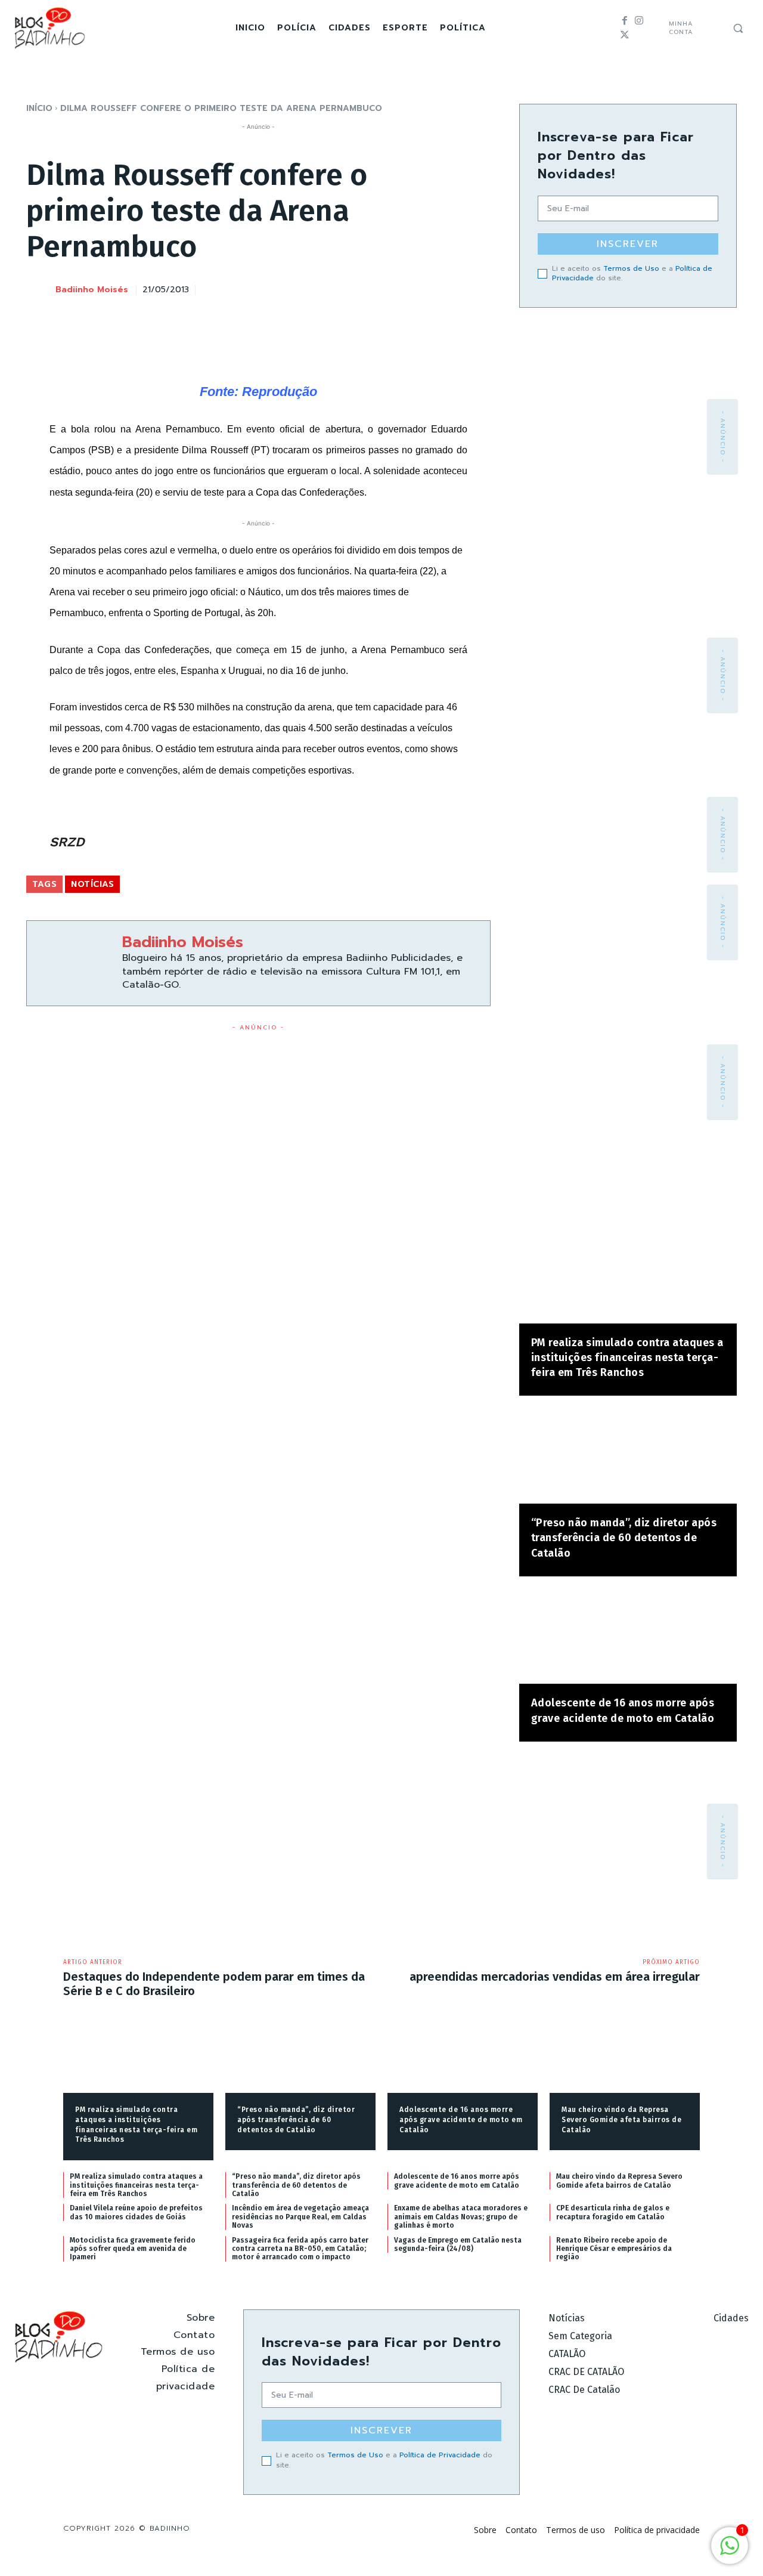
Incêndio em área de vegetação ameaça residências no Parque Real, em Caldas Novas (300, 2217)
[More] (478, 288)
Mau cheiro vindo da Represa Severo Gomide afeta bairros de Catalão (621, 2120)
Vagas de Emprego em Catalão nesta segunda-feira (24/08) (458, 2244)
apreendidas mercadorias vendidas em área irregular (555, 1977)
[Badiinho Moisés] (40, 290)
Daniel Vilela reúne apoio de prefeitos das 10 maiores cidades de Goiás (136, 2212)
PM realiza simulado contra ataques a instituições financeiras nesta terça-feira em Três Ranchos (627, 1357)
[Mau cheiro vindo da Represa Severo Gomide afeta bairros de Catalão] (625, 2060)
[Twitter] (625, 35)
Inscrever (628, 244)
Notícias (92, 884)
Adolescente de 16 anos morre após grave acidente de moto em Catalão (461, 2120)
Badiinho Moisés (92, 290)
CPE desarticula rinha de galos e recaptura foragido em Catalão (613, 2212)
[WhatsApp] (450, 288)
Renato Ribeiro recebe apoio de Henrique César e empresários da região (614, 2249)
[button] (738, 28)
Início (39, 108)
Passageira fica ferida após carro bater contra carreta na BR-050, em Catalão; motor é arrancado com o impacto (300, 2249)
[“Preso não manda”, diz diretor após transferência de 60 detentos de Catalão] (628, 1456)
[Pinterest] (423, 288)
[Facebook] (625, 21)
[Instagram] (639, 21)
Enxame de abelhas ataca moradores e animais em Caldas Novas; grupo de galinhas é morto (461, 2217)
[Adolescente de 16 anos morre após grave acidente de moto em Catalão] (628, 1636)
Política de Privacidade (440, 2455)
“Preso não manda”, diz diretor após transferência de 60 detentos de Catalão (624, 1538)
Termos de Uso (631, 268)
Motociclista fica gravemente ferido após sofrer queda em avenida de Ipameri (133, 2249)
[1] (730, 2552)
